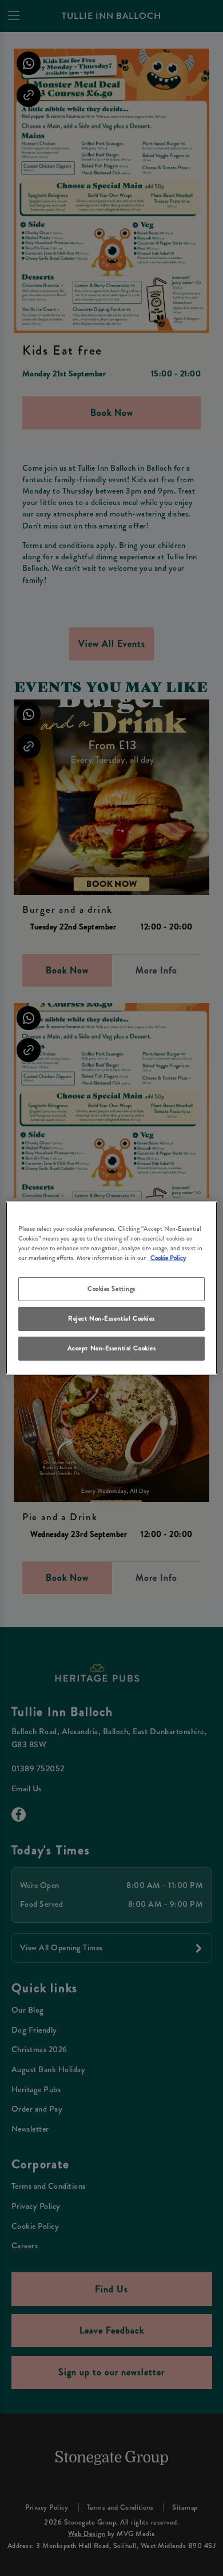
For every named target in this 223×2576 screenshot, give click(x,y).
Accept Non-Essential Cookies (112, 1348)
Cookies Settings (111, 1289)
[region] (112, 1288)
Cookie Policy (168, 1258)
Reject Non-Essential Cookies (111, 1318)
